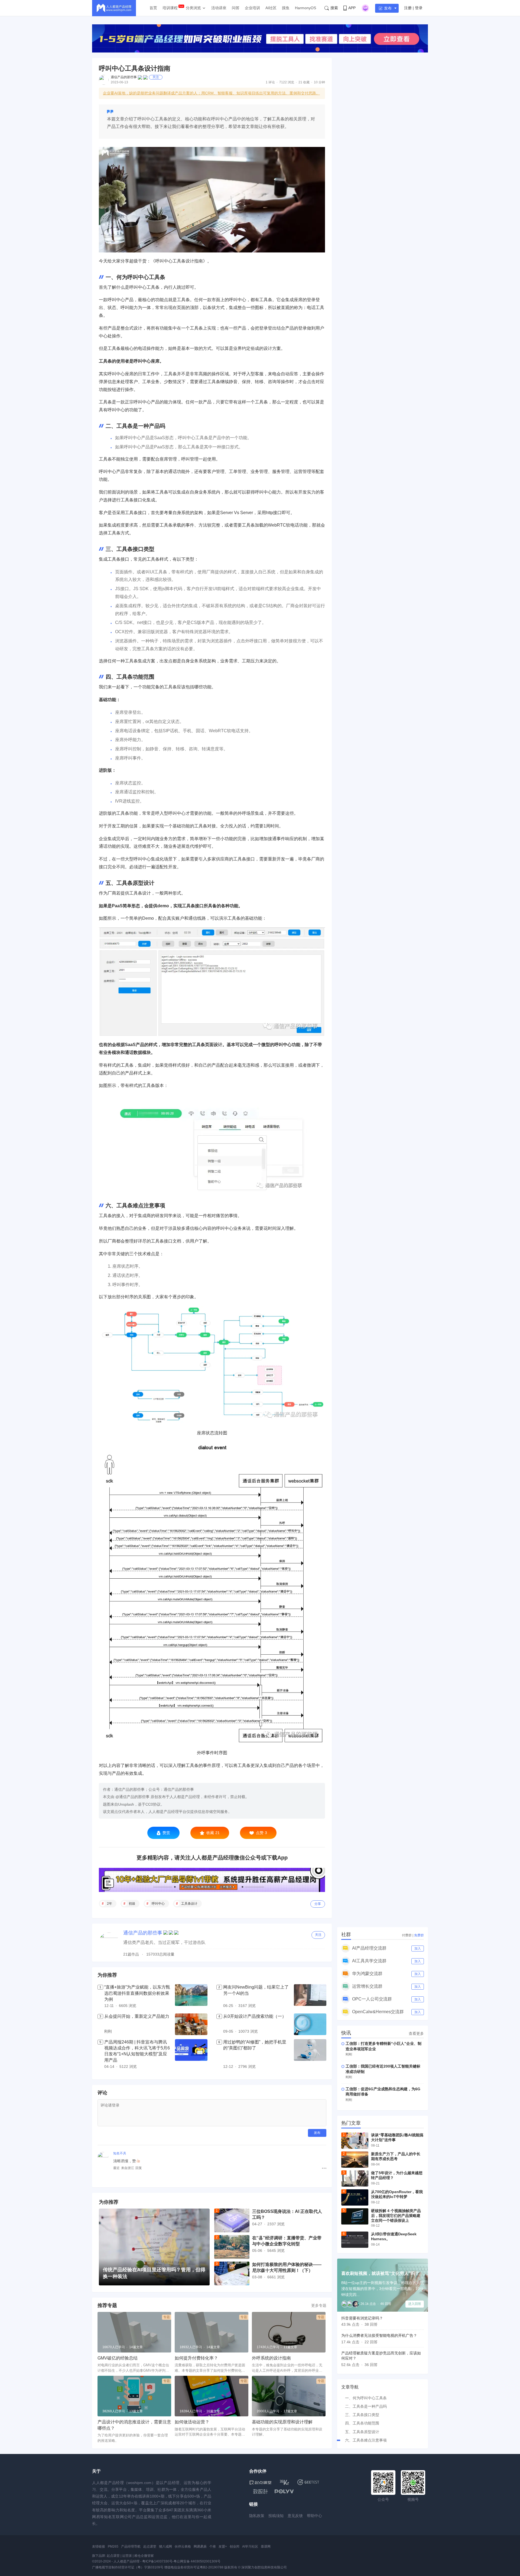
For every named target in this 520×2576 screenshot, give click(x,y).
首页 (153, 8)
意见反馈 (295, 2516)
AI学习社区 (250, 2547)
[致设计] (261, 2492)
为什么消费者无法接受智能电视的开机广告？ (379, 2335)
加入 (418, 1949)
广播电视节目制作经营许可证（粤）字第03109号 (128, 2567)
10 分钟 (319, 82)
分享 (318, 1904)
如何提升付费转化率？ (196, 2358)
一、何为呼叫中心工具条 (366, 2398)
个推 (213, 2547)
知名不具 (120, 2153)
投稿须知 (276, 2516)
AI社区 (271, 8)
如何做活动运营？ (192, 2422)
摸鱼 (286, 8)
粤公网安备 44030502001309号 (197, 2561)
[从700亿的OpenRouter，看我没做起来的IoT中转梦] (355, 2197)
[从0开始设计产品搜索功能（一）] (310, 2024)
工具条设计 (189, 1904)
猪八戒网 (165, 2547)
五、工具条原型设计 (362, 2432)
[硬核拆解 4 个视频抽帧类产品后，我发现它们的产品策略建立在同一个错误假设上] (355, 2216)
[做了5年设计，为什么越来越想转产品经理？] (355, 2179)
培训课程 (170, 8)
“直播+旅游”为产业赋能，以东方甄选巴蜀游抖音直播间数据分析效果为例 (137, 1993)
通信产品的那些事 (124, 77)
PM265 (113, 2547)
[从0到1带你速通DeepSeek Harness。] (355, 2240)
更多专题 (319, 2305)
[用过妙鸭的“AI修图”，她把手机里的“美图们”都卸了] (310, 2055)
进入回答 (415, 2304)
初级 (132, 1904)
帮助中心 (314, 2516)
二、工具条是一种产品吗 (366, 2406)
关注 (156, 77)
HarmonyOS (305, 8)
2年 (110, 1904)
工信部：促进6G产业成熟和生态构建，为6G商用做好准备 (383, 2092)
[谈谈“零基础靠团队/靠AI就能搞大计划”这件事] (355, 2141)
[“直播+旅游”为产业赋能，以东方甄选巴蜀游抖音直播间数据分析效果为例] (191, 1997)
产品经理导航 (131, 2547)
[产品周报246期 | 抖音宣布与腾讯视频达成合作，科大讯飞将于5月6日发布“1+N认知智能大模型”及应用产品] (191, 2055)
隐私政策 (257, 2516)
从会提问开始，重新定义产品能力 (137, 2016)
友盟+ (223, 2547)
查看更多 (416, 2033)
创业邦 (235, 2547)
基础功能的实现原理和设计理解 (282, 2422)
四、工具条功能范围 (362, 2423)
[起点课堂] (260, 2482)
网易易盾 (200, 2547)
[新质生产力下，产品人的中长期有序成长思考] (355, 2160)
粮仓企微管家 (144, 2556)
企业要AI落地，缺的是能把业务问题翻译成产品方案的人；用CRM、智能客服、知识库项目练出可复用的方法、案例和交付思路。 (211, 93)
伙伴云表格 (183, 2547)
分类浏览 (193, 8)
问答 (236, 8)
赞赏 (166, 1833)
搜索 (334, 8)
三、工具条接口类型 (362, 2415)
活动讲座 (219, 8)
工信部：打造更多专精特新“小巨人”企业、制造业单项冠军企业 (383, 2046)
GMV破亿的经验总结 (118, 2358)
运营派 (127, 2556)
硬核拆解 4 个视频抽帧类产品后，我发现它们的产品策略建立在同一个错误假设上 (396, 2216)
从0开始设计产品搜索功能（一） (255, 2016)
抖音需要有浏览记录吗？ (362, 2318)
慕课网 (266, 2547)
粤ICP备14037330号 (157, 2561)
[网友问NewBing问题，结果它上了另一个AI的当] (310, 1997)
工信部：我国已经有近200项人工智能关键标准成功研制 (383, 2069)
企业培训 (252, 8)
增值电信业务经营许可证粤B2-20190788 (194, 2567)
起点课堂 (150, 2547)
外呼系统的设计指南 (271, 2358)
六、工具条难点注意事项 (366, 2440)
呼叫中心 (158, 1904)
